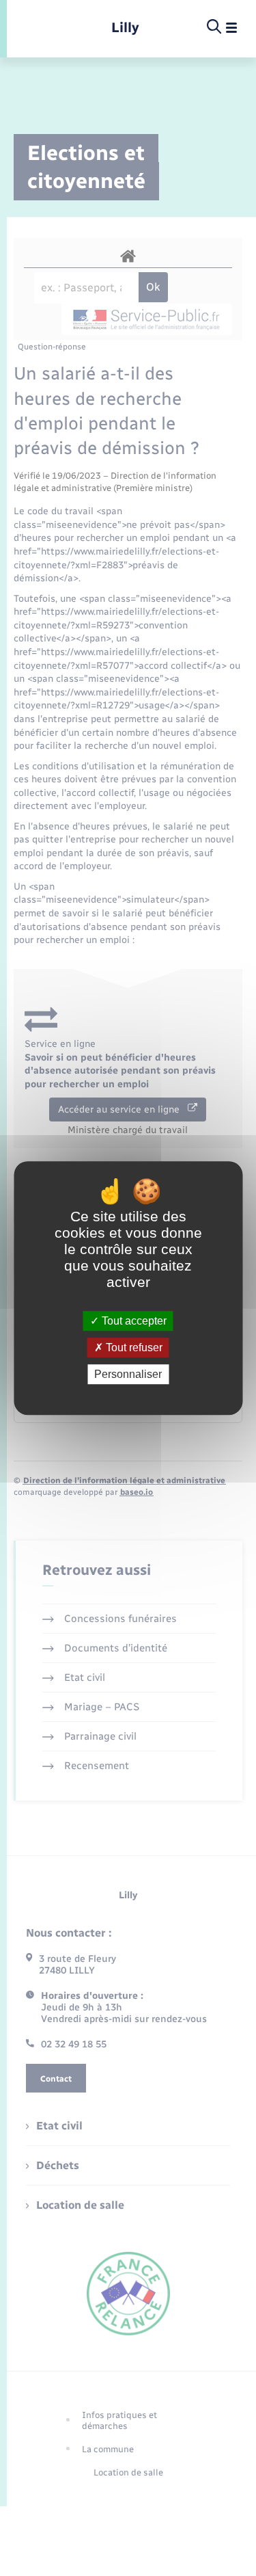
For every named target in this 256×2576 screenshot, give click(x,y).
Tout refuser (133, 1347)
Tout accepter (133, 1321)
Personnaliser (128, 1374)
